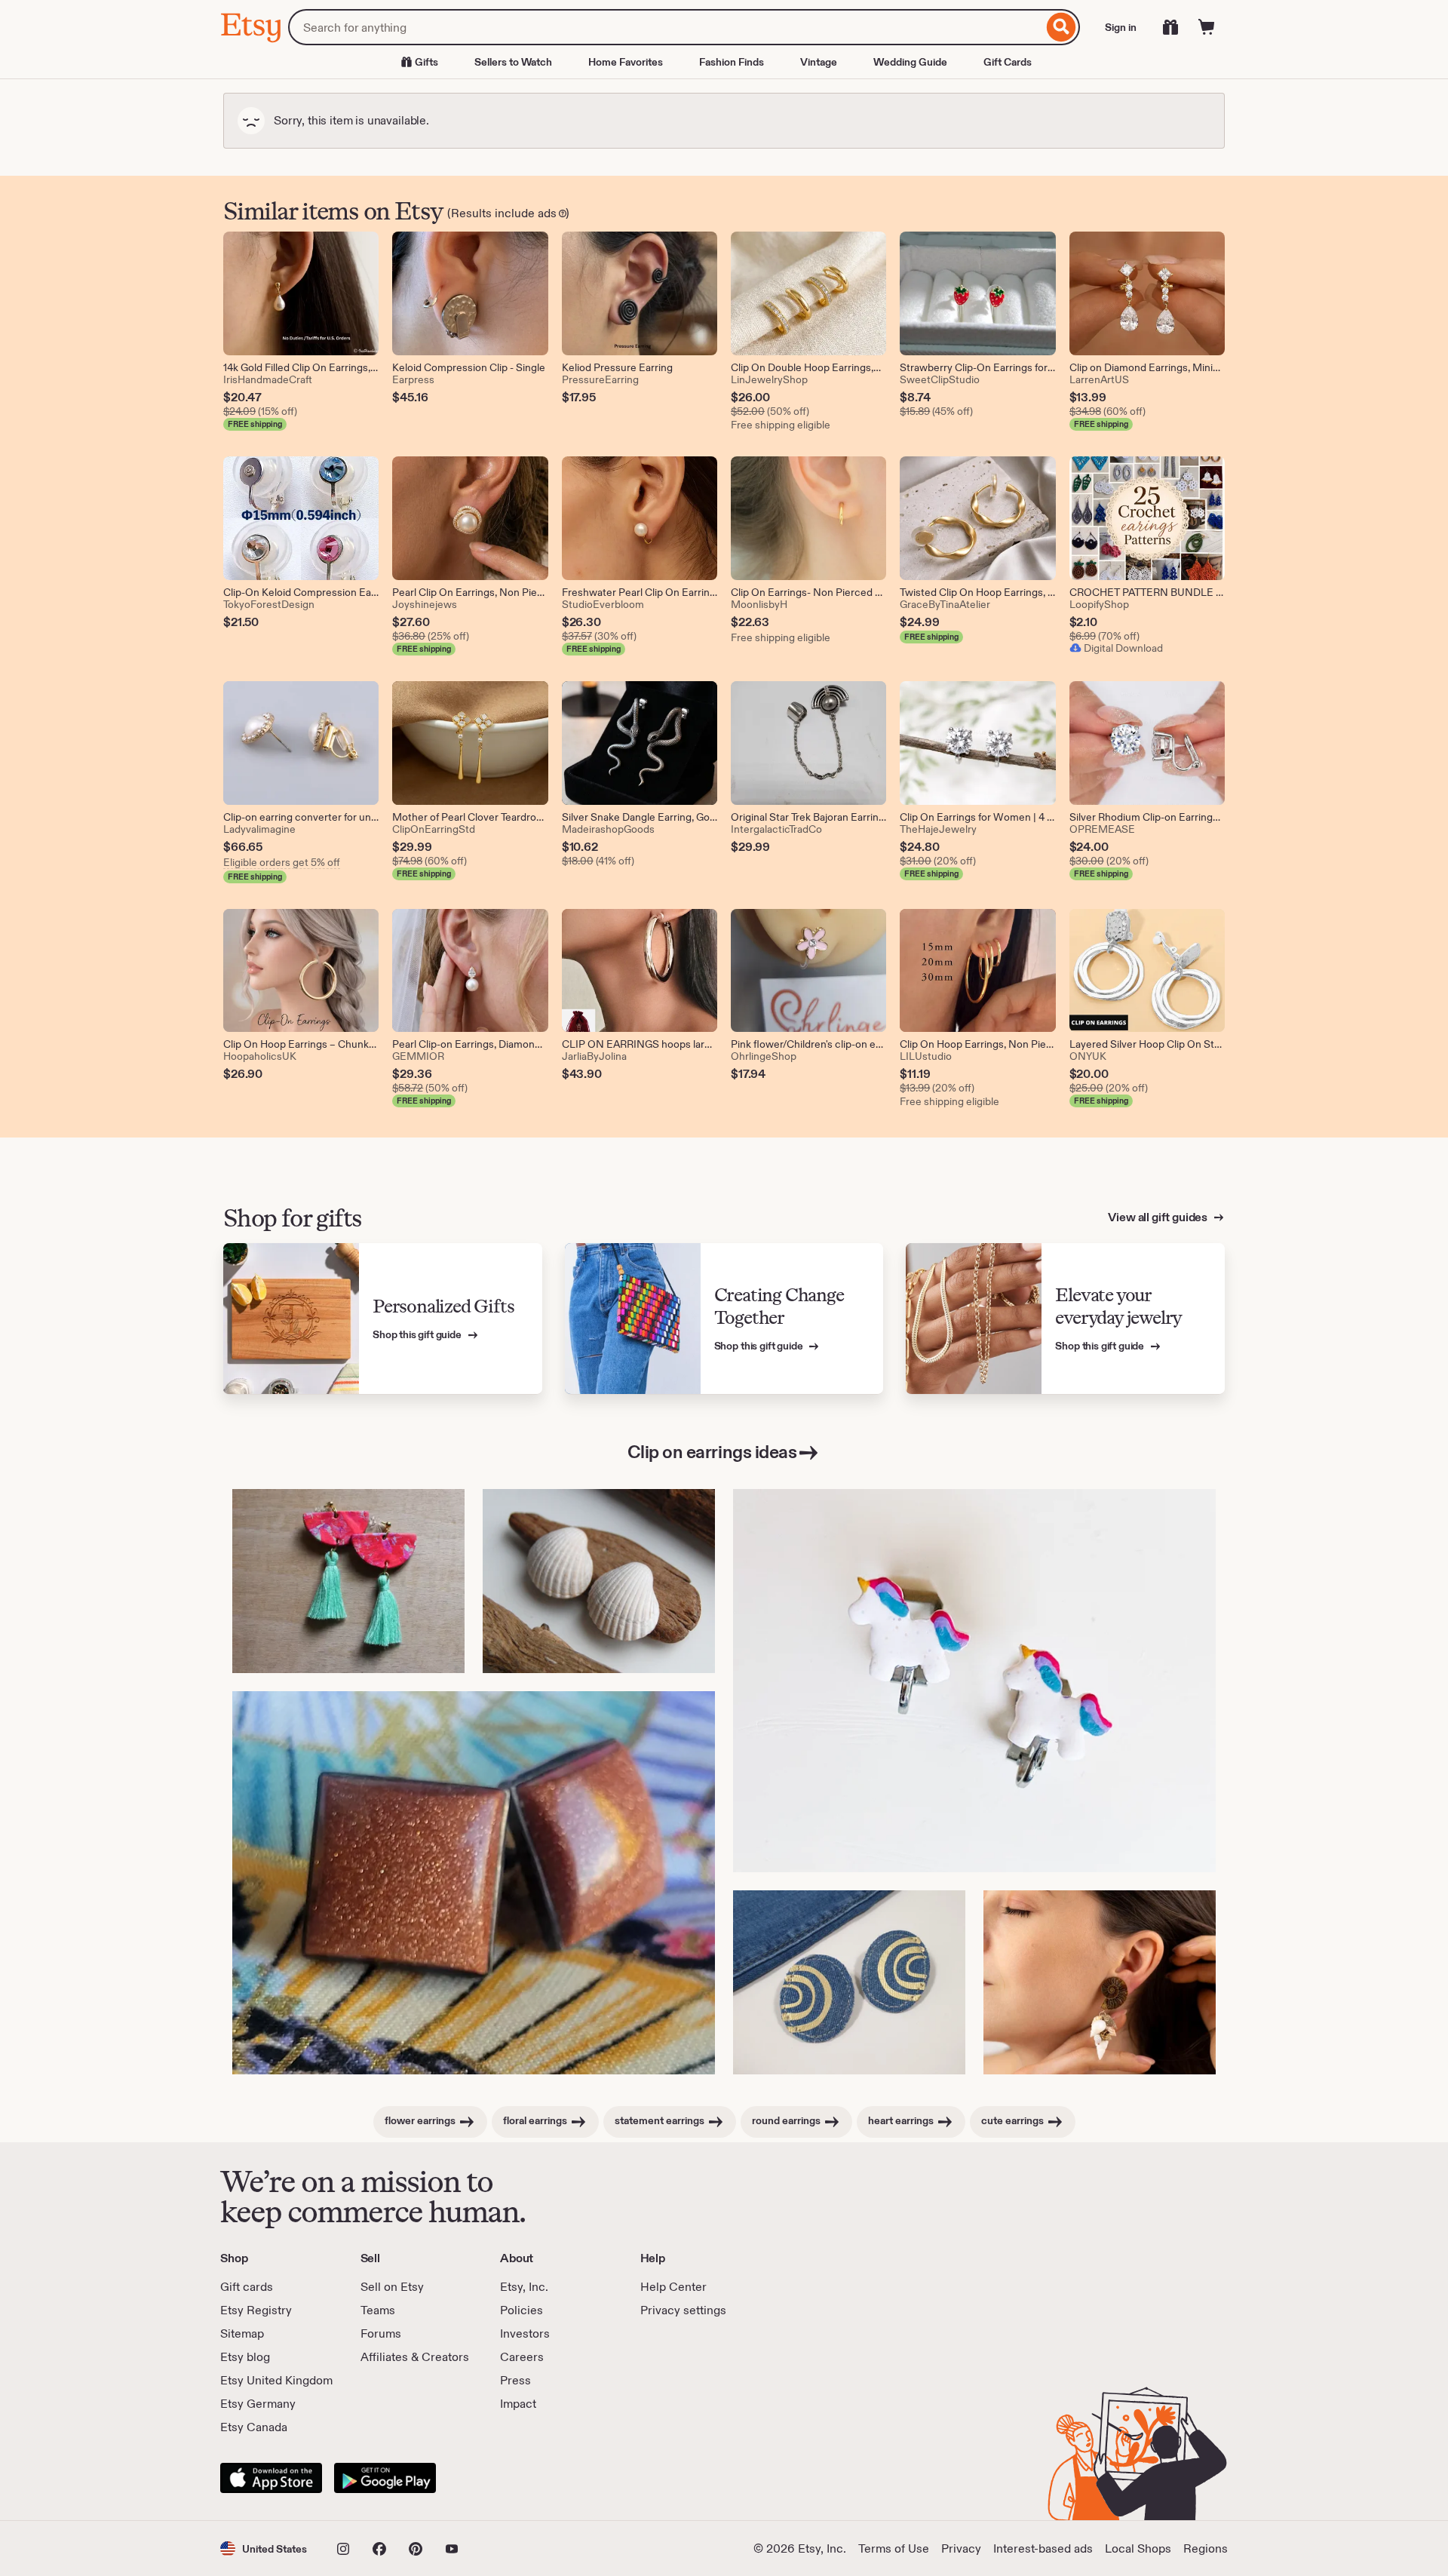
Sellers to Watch (513, 62)
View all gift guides (1159, 1217)
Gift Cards (1008, 62)
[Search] (1061, 27)
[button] (264, 2548)
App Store (271, 2478)
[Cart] (1207, 27)
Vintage (819, 62)
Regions (1206, 2548)
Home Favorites (626, 62)
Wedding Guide (910, 62)
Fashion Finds (732, 62)
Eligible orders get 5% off (282, 862)
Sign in (1121, 27)
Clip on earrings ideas (712, 1452)
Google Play (385, 2478)
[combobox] (666, 27)
